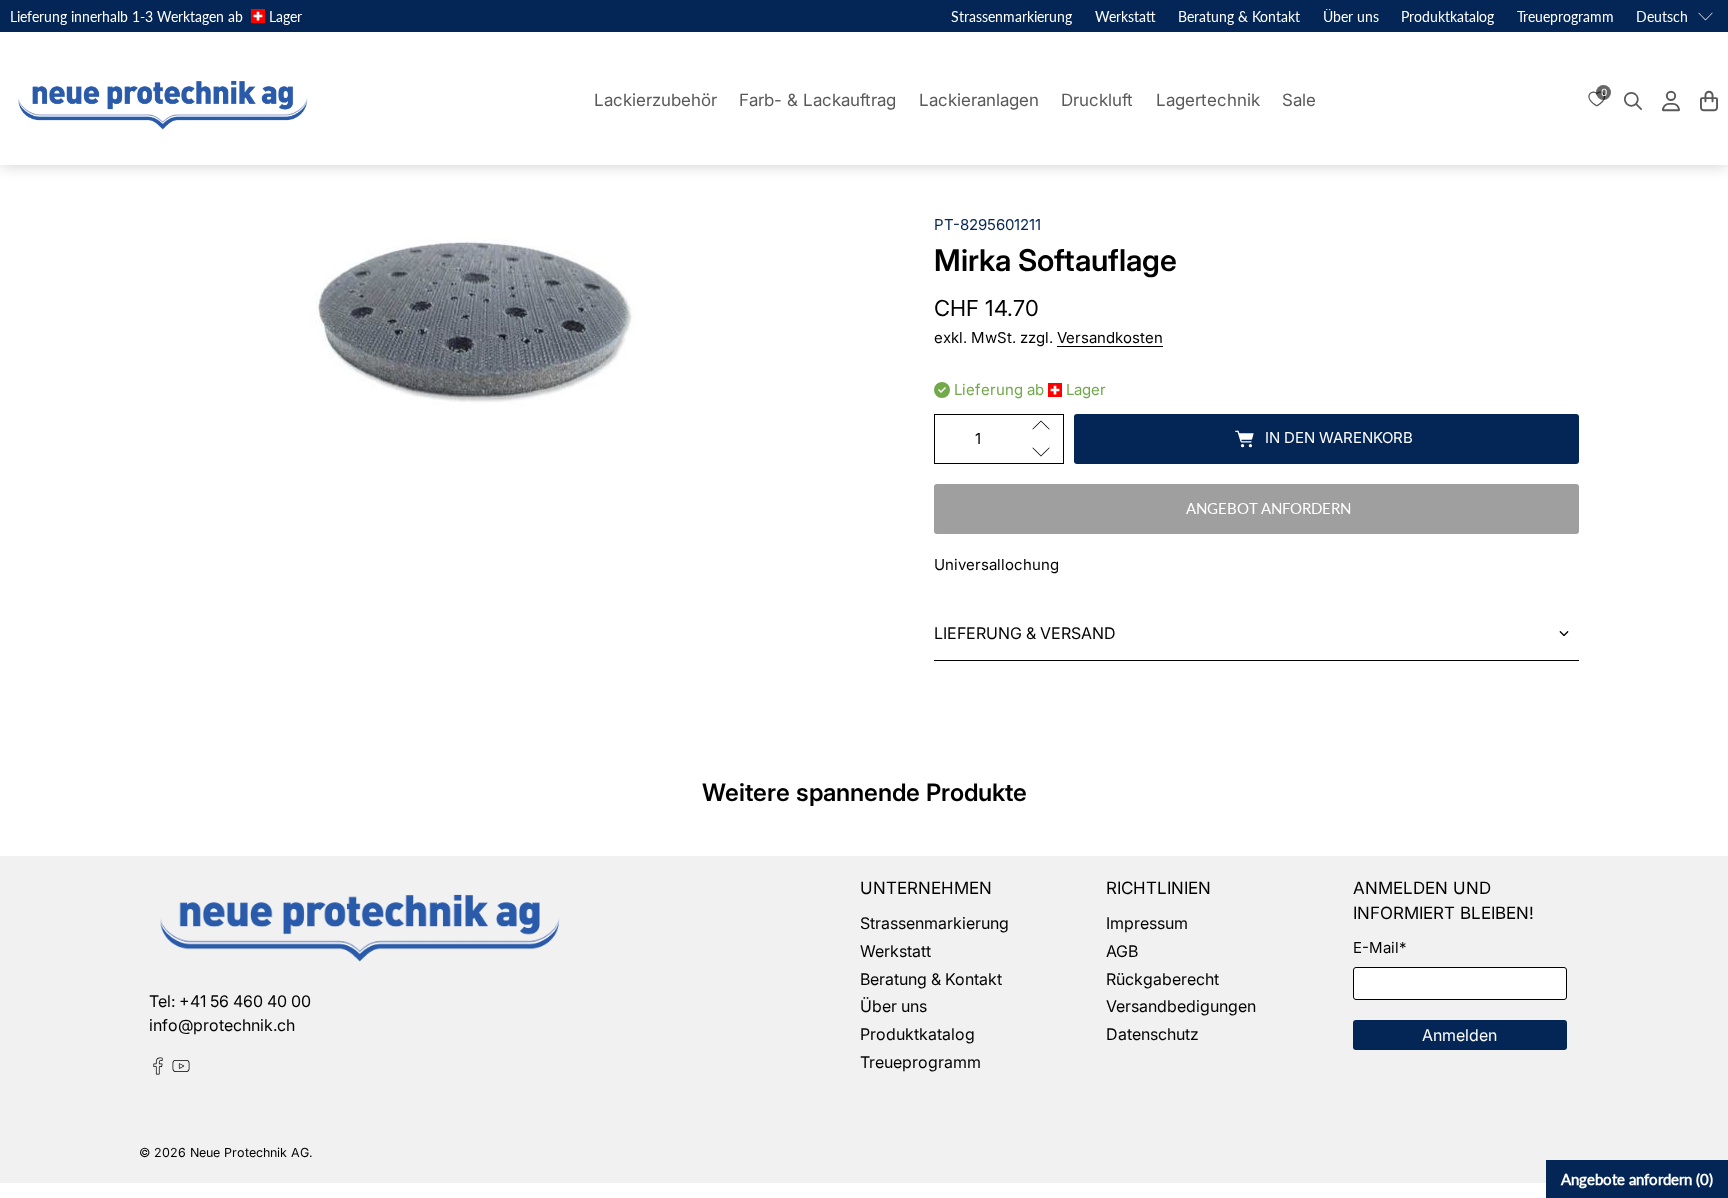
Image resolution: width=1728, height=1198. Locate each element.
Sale (1299, 100)
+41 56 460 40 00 (245, 1001)
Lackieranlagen (979, 100)
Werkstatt (1125, 16)
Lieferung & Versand (1025, 633)
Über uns (1351, 16)
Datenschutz (1152, 1034)
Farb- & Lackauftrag (817, 100)
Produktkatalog (1447, 16)
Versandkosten (1110, 337)
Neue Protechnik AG (249, 1152)
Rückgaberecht (1162, 979)
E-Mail (1379, 947)
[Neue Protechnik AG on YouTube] (181, 1069)
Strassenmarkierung (1011, 16)
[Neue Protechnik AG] (160, 101)
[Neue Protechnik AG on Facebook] (158, 1069)
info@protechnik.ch (222, 1025)
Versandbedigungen (1181, 1006)
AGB (1122, 951)
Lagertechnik (1208, 100)
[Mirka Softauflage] (471, 314)
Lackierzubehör (655, 100)
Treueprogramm (1565, 16)
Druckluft (1097, 100)
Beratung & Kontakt (1239, 16)
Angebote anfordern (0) (1637, 1179)
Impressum (1147, 923)
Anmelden (1459, 1035)
